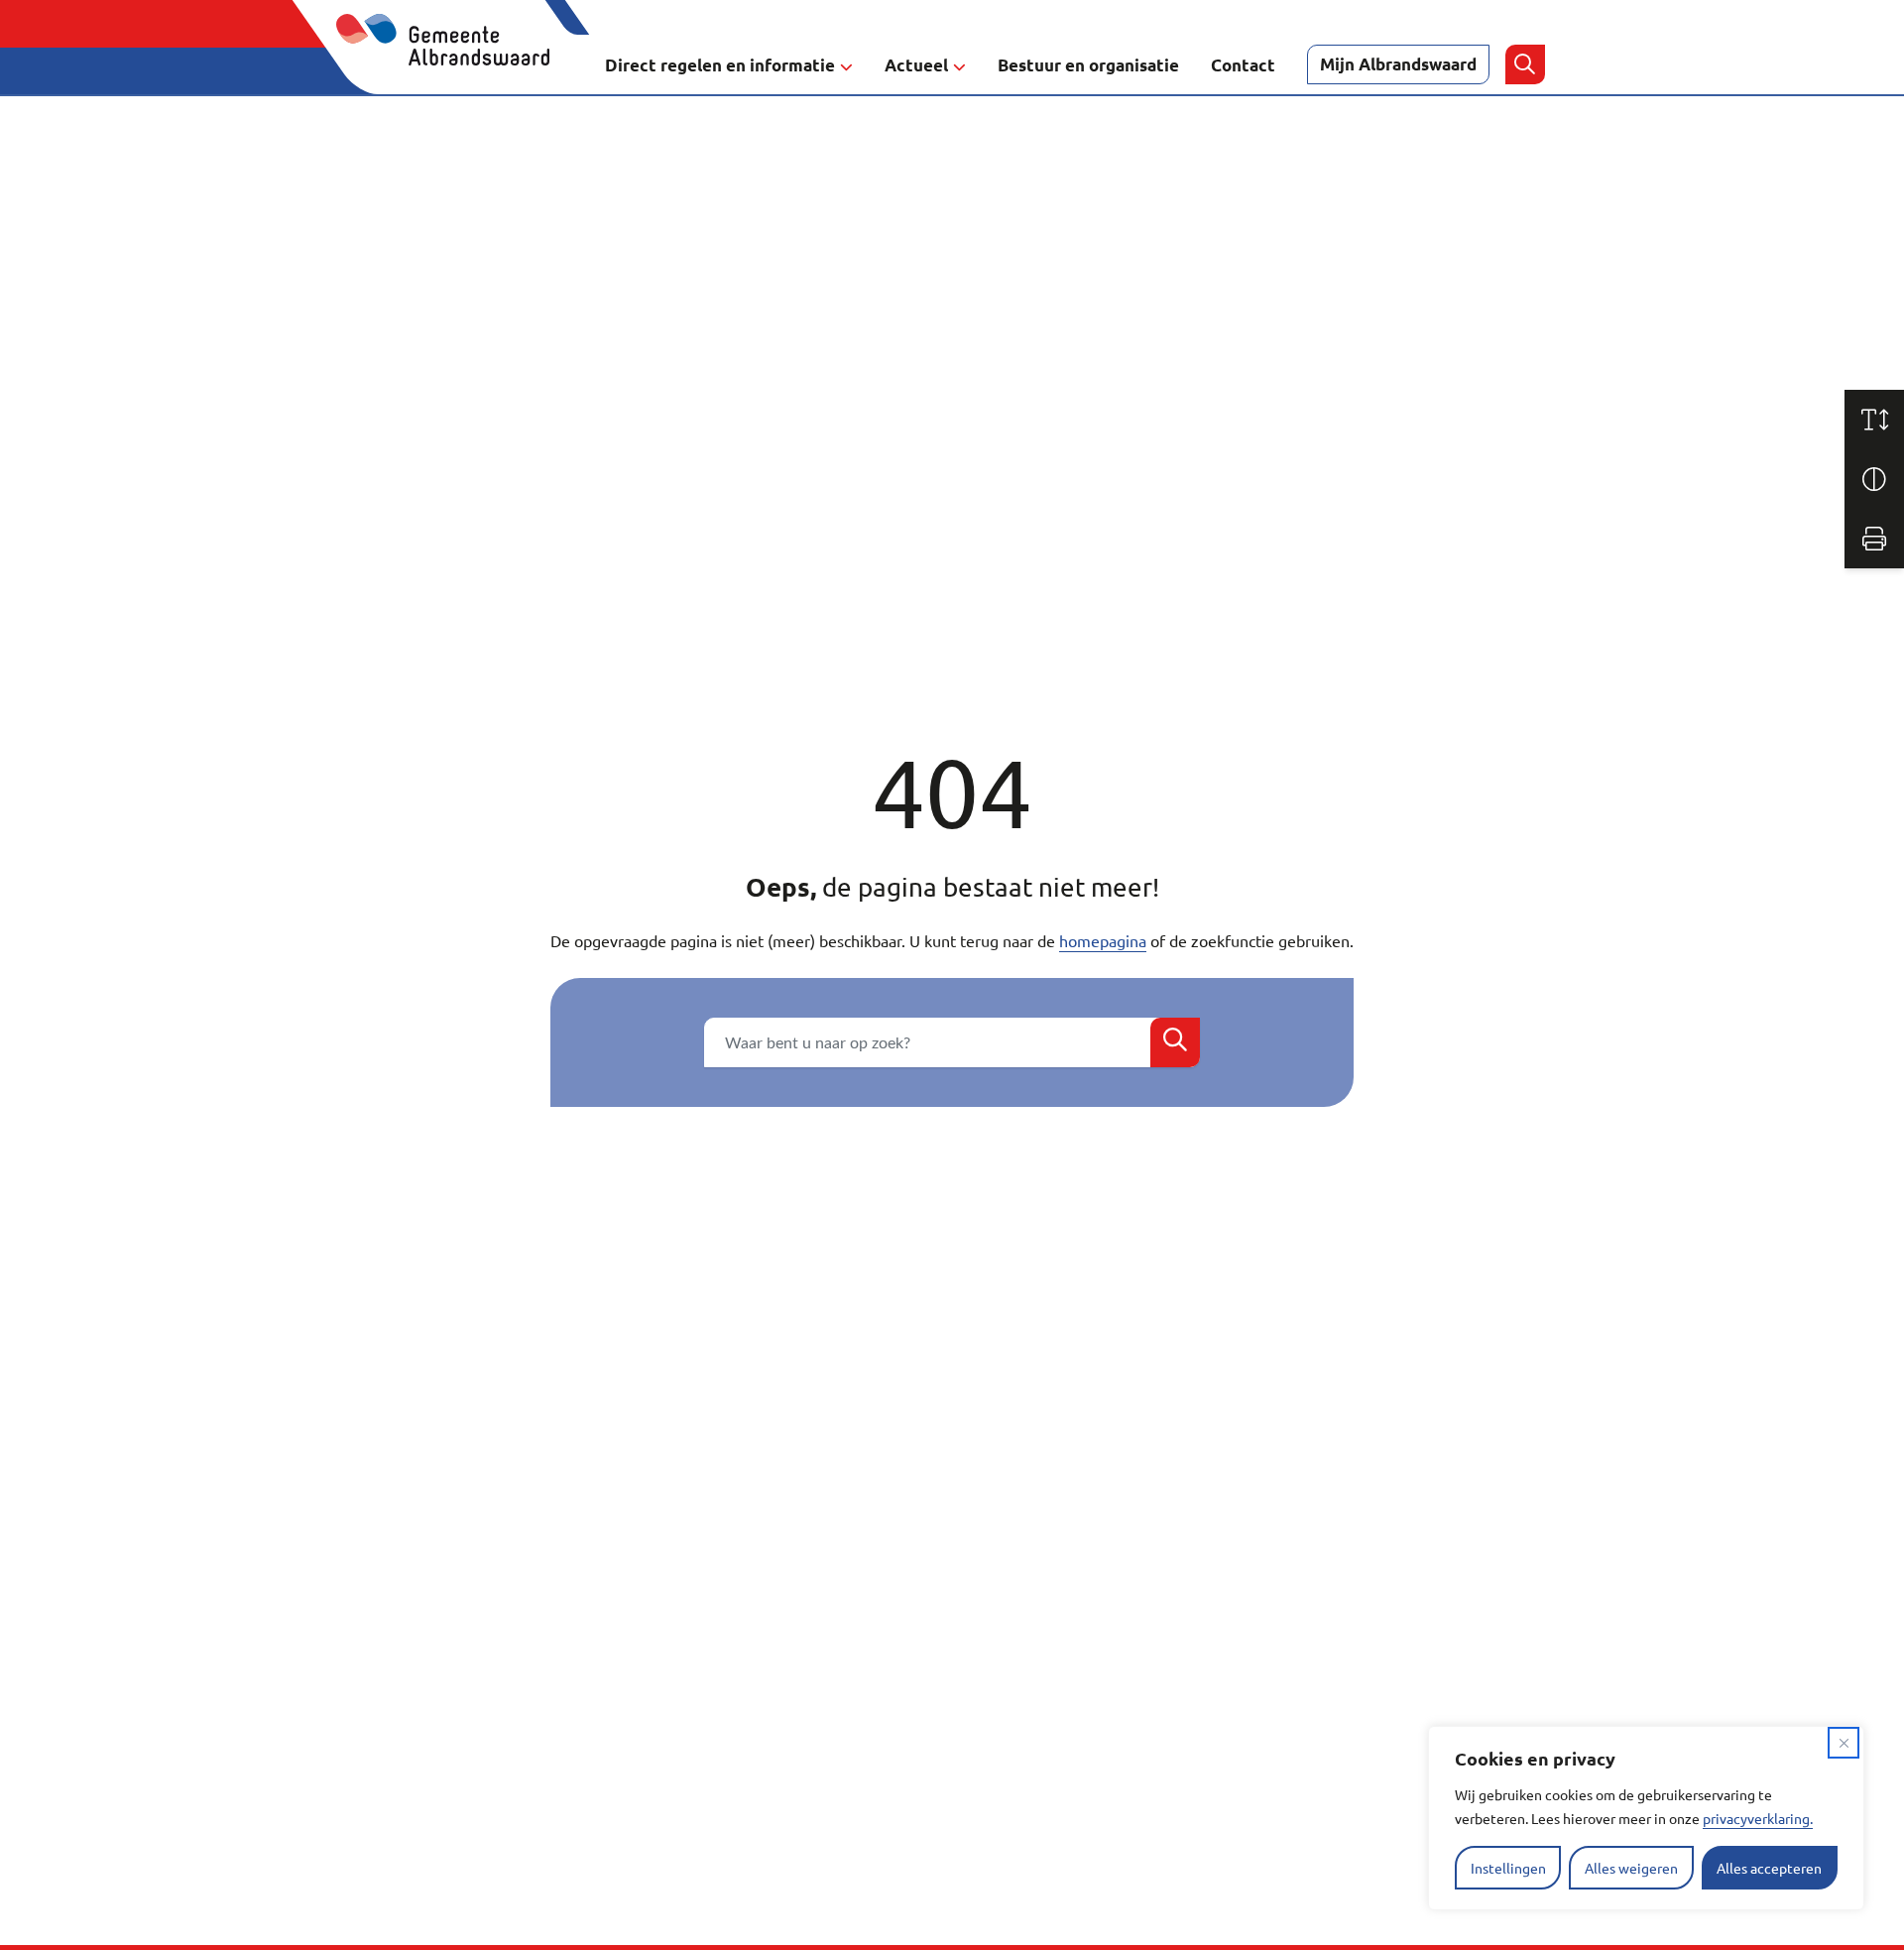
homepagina (1103, 940)
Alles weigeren (1631, 1868)
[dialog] (1646, 1818)
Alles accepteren (1769, 1868)
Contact (1243, 65)
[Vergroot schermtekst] (1874, 420)
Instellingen (1508, 1868)
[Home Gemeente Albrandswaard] (455, 64)
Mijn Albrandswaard (1398, 64)
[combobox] (952, 1042)
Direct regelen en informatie (720, 65)
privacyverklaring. (1758, 1818)
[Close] (1844, 1743)
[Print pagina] (1874, 539)
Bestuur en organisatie (1088, 65)
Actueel (916, 65)
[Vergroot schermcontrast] (1874, 479)
